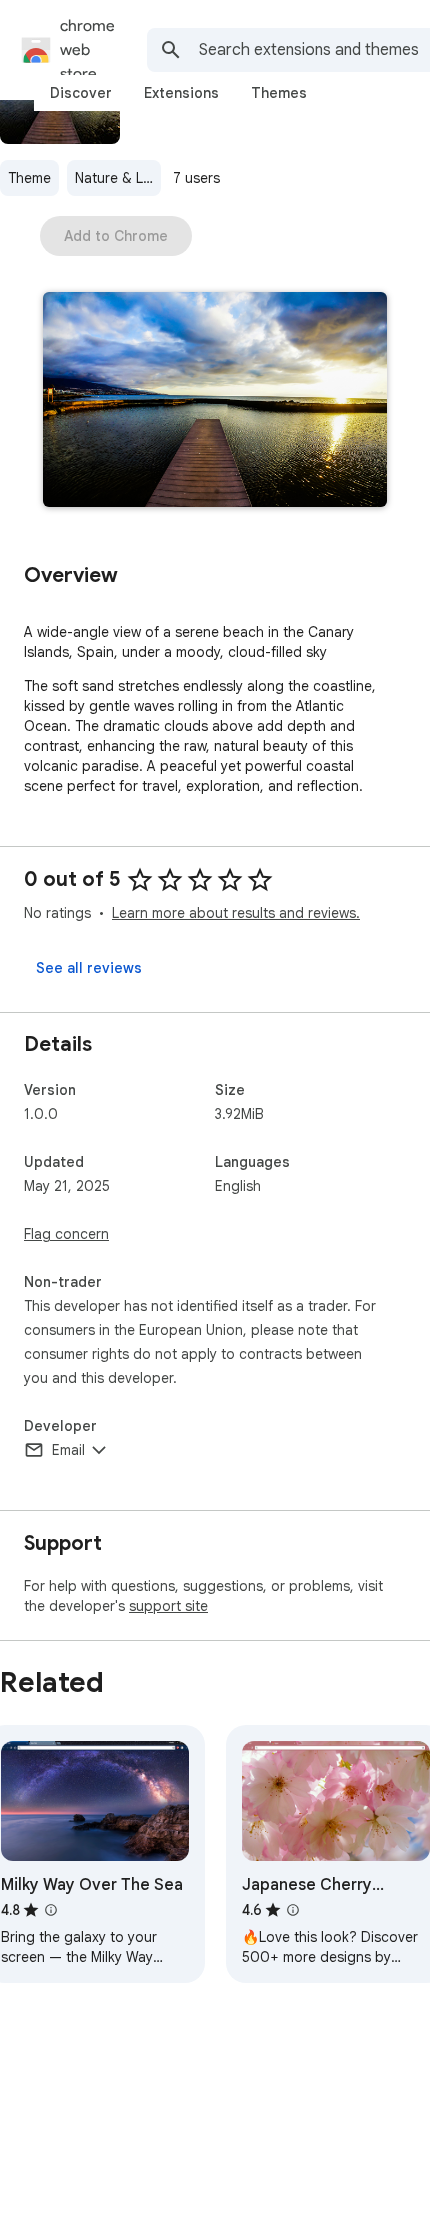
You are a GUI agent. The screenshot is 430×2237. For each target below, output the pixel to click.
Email (68, 1450)
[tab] (81, 93)
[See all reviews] (89, 968)
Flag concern (66, 1234)
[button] (215, 401)
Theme (29, 178)
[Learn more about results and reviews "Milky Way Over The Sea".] (51, 1910)
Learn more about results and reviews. (236, 913)
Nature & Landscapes (118, 178)
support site (168, 1606)
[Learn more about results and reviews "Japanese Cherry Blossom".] (293, 1910)
